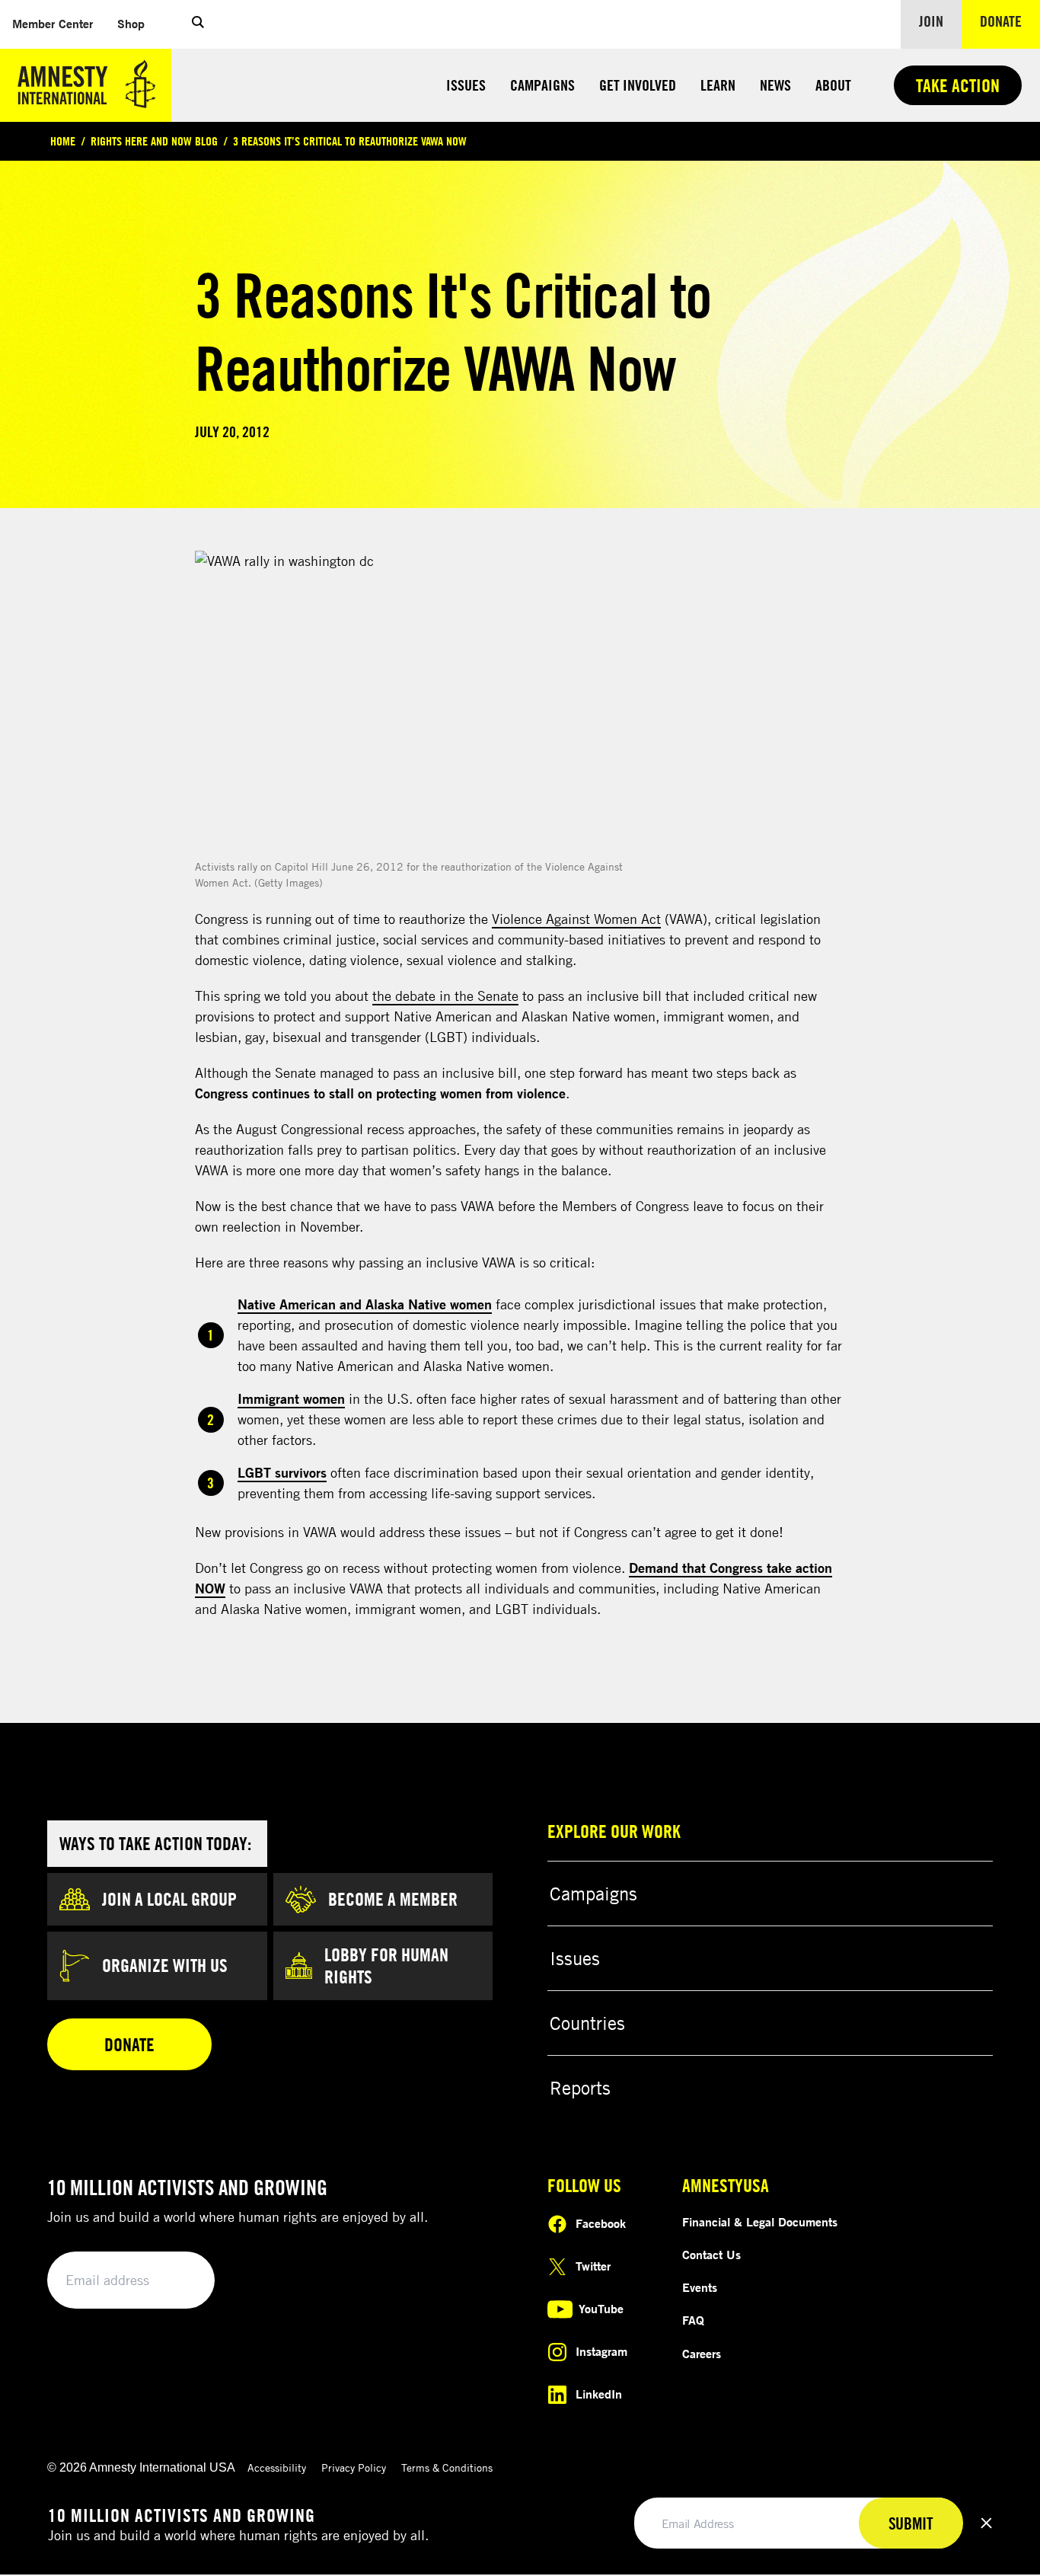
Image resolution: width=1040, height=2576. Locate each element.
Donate (1010, 21)
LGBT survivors (282, 1472)
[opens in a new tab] (423, 703)
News (775, 85)
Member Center (59, 23)
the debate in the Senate (445, 996)
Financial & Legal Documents (760, 2222)
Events (700, 2287)
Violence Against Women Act (576, 919)
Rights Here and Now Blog (154, 141)
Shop (137, 23)
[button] (198, 24)
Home (63, 141)
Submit (177, 2281)
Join (931, 21)
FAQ (693, 2320)
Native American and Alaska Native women (365, 1304)
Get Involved (638, 85)
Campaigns (542, 85)
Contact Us (711, 2255)
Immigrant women (291, 1398)
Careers (702, 2354)
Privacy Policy (354, 2467)
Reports (580, 2088)
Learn (718, 85)
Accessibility (277, 2467)
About (833, 85)
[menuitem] (53, 24)
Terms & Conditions (447, 2467)
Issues (466, 85)
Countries (587, 2023)
